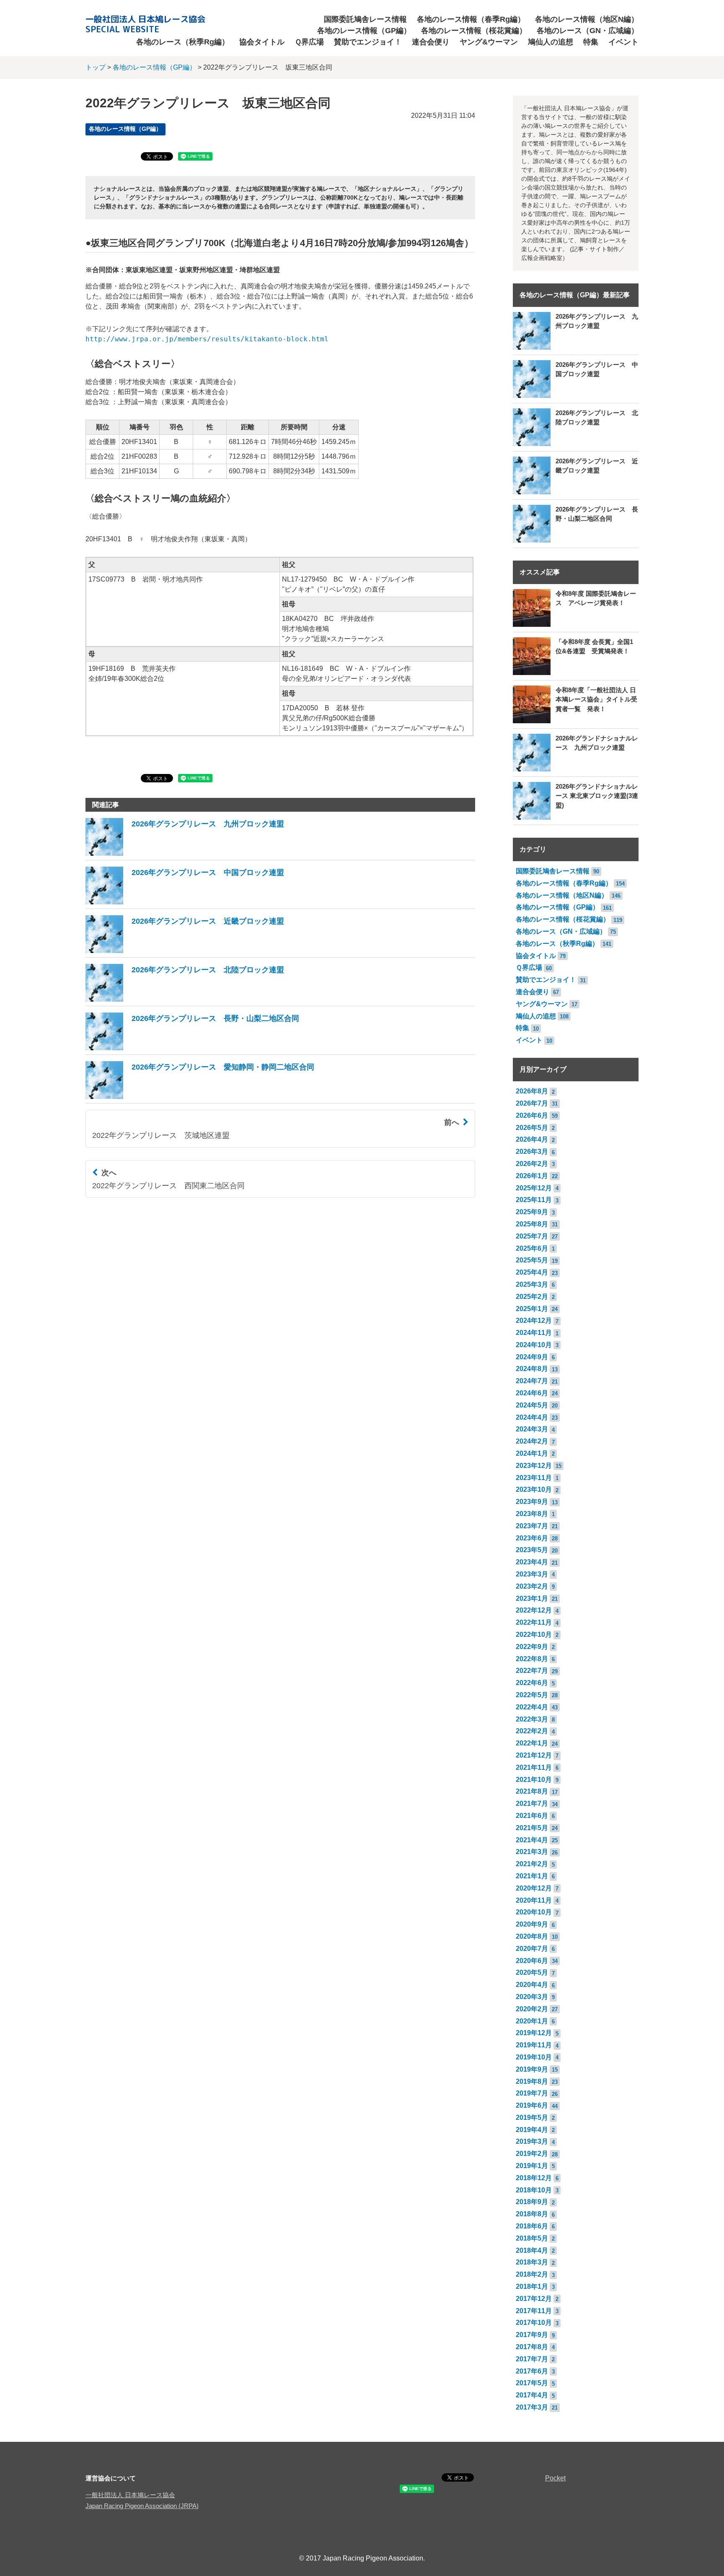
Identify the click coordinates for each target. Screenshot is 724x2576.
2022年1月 (532, 1743)
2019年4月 (532, 2130)
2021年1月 (532, 1876)
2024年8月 (532, 1369)
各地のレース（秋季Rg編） (183, 42)
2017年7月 (532, 2359)
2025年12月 (534, 1188)
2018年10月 (534, 2190)
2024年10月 (534, 1345)
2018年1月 (532, 2286)
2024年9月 (532, 1357)
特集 (591, 42)
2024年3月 (532, 1429)
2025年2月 (532, 1297)
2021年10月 (534, 1780)
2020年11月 (534, 1900)
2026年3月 (532, 1152)
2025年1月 (532, 1309)
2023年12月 (534, 1466)
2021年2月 (532, 1864)
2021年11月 (534, 1767)
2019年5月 (532, 2118)
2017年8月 (532, 2347)
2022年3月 (532, 1719)
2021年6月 (532, 1816)
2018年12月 (534, 2178)
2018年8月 (532, 2214)
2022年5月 (532, 1695)
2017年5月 (532, 2383)
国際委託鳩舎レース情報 (365, 19)
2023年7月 (532, 1526)
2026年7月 (532, 1103)
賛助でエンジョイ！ (368, 42)
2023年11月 (534, 1478)
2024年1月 (532, 1453)
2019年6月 (532, 2105)
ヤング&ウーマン (489, 42)
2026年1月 (532, 1176)
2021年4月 (532, 1840)
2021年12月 (534, 1755)
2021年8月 (532, 1791)
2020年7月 (532, 1949)
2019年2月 (532, 2154)
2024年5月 (532, 1405)
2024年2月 (532, 1441)
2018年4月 (532, 2250)
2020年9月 (532, 1924)
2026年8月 (532, 1091)
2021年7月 (532, 1803)
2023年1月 (532, 1598)
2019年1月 (532, 2166)
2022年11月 (534, 1622)
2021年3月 (532, 1852)
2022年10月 (534, 1635)
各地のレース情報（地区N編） (587, 19)
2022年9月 (532, 1647)
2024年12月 (534, 1320)
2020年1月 (532, 2021)
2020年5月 (532, 1972)
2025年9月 (532, 1212)
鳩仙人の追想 (551, 42)
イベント (623, 42)
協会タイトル (262, 42)
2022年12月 (534, 1610)
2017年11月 (534, 2311)
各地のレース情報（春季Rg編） (471, 19)
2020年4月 (532, 1985)
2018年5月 (532, 2238)
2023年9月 (532, 1502)
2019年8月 (532, 2081)
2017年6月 (532, 2371)
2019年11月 (534, 2045)
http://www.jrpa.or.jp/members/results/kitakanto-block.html (207, 339)
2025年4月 (532, 1272)
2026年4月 (532, 1139)
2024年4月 (532, 1417)
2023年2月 (532, 1586)
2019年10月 (534, 2057)
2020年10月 (534, 1912)
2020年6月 (532, 1961)
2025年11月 (534, 1200)
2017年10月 (534, 2323)
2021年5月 (532, 1828)
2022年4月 (532, 1707)
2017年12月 (534, 2299)
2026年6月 (532, 1115)
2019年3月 (532, 2141)
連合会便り (431, 42)
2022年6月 (532, 1683)
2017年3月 (532, 2407)
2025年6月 (532, 1248)
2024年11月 (534, 1333)
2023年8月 (532, 1514)
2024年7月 (532, 1381)
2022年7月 (532, 1671)
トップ (96, 67)
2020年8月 (532, 1936)
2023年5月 (532, 1550)
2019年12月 (534, 2033)
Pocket (555, 2478)
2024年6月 (532, 1393)
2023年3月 (532, 1574)
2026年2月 (532, 1164)
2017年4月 (532, 2395)
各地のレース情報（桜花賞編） (474, 31)
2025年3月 (532, 1284)
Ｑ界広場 (309, 42)
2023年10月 (534, 1489)
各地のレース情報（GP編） (364, 31)
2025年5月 (532, 1260)
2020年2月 (532, 2009)
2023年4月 (532, 1562)
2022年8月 (532, 1659)
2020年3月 (532, 1997)
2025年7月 (532, 1236)
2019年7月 (532, 2093)
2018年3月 (532, 2262)
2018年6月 (532, 2226)
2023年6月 (532, 1538)
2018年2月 (532, 2274)
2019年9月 (532, 2069)
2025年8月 (532, 1224)
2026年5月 (532, 1128)
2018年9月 (532, 2202)
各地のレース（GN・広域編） (588, 31)
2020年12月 (534, 1888)
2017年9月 (532, 2335)
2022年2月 (532, 1731)
